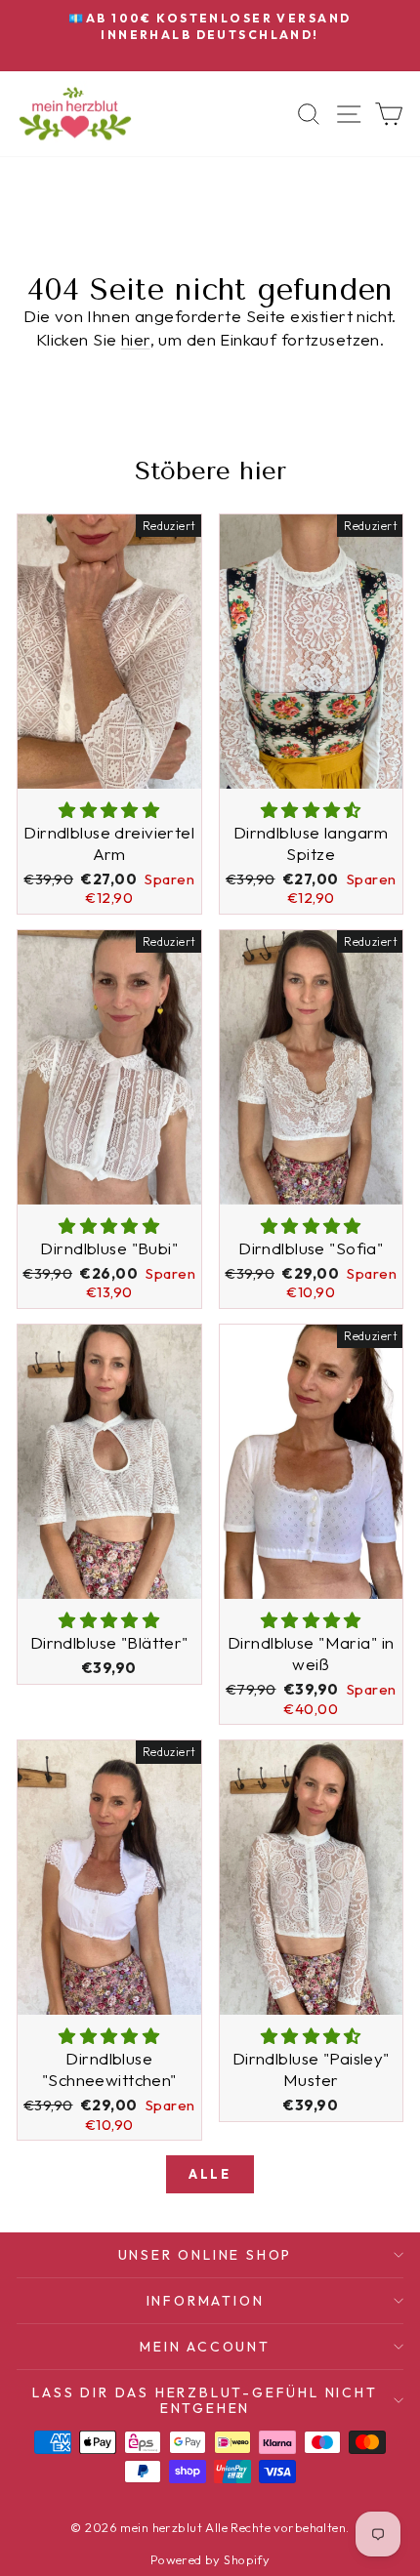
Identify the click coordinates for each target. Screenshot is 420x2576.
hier (136, 339)
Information (206, 2301)
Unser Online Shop (206, 2255)
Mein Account (205, 2347)
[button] (109, 810)
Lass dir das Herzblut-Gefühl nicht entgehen (205, 2400)
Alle (210, 2174)
